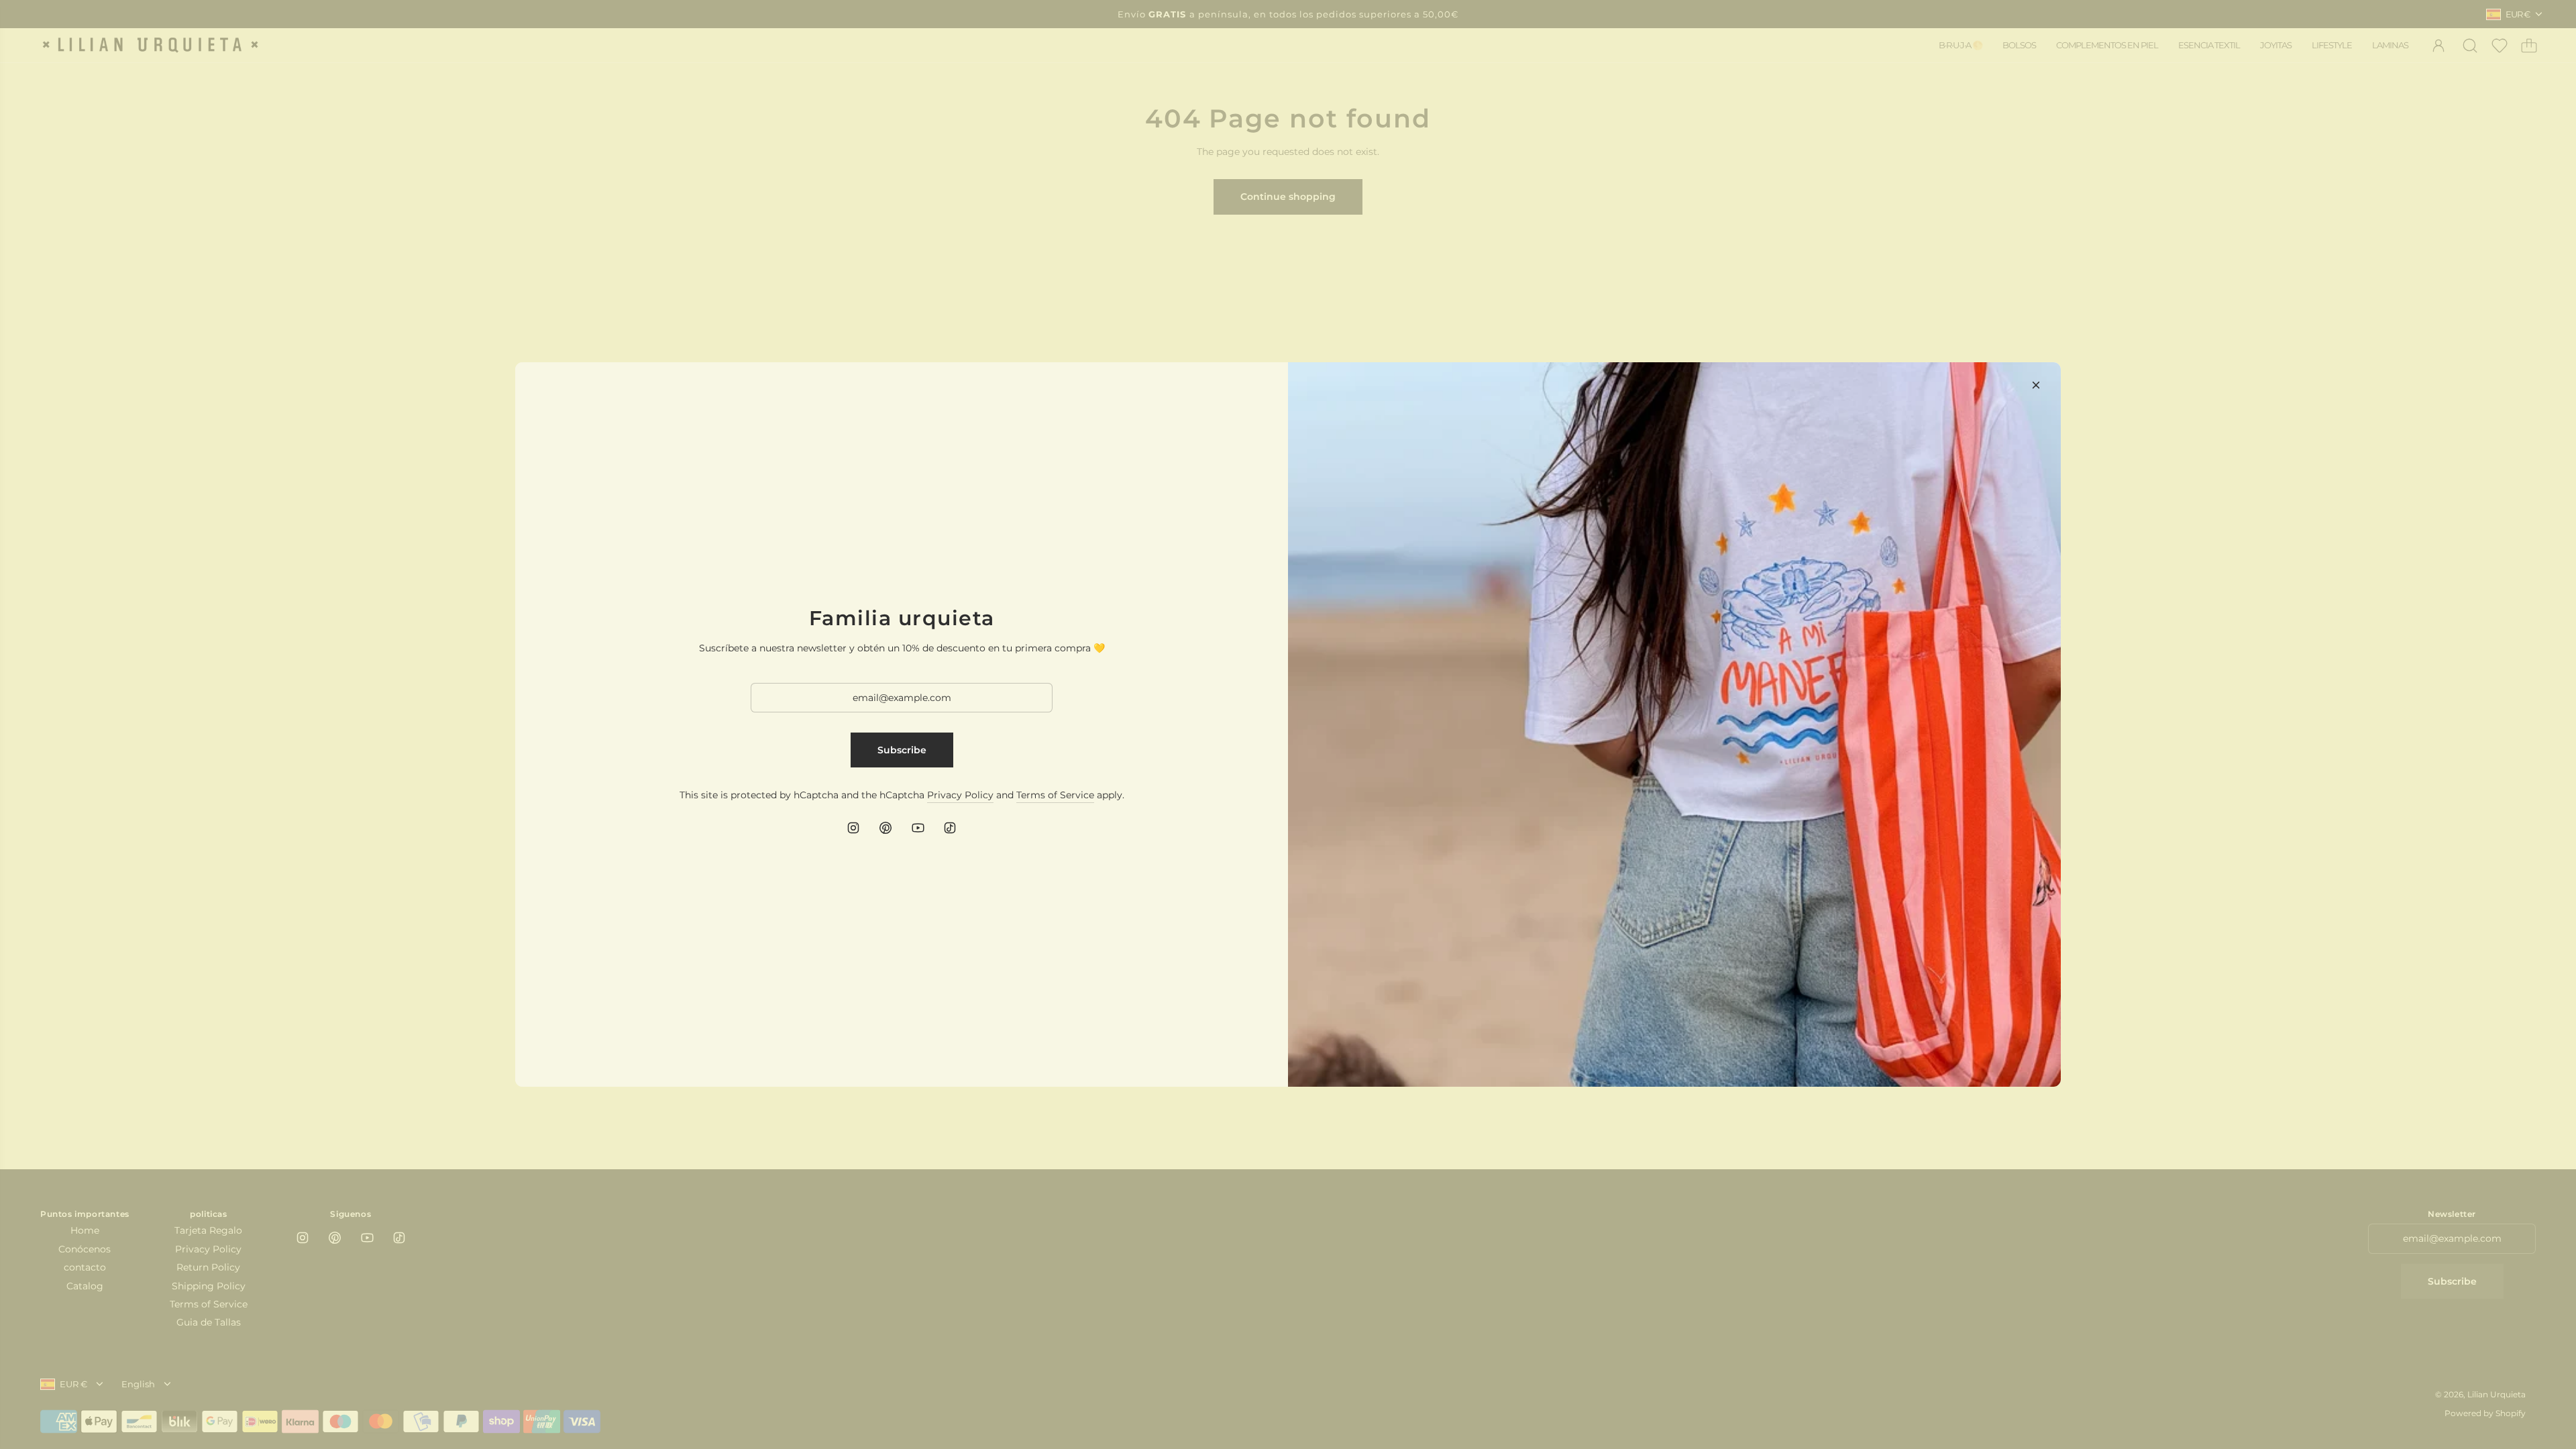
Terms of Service (1055, 795)
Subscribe (902, 750)
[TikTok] (950, 828)
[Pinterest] (885, 828)
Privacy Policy (960, 795)
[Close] (2036, 385)
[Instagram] (853, 828)
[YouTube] (918, 828)
